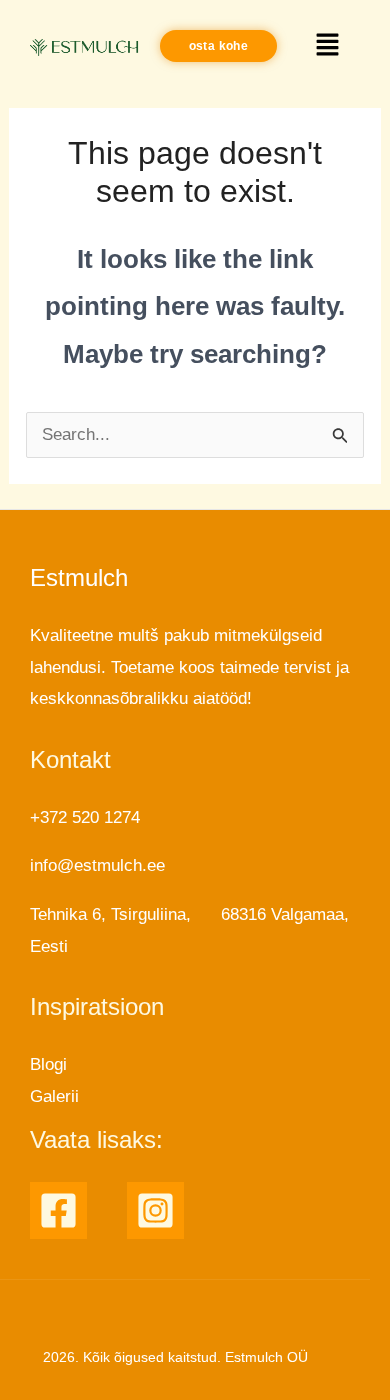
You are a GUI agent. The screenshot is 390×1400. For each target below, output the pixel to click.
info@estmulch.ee (97, 865)
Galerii (54, 1096)
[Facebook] (58, 1210)
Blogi (48, 1064)
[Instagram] (155, 1210)
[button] (328, 46)
